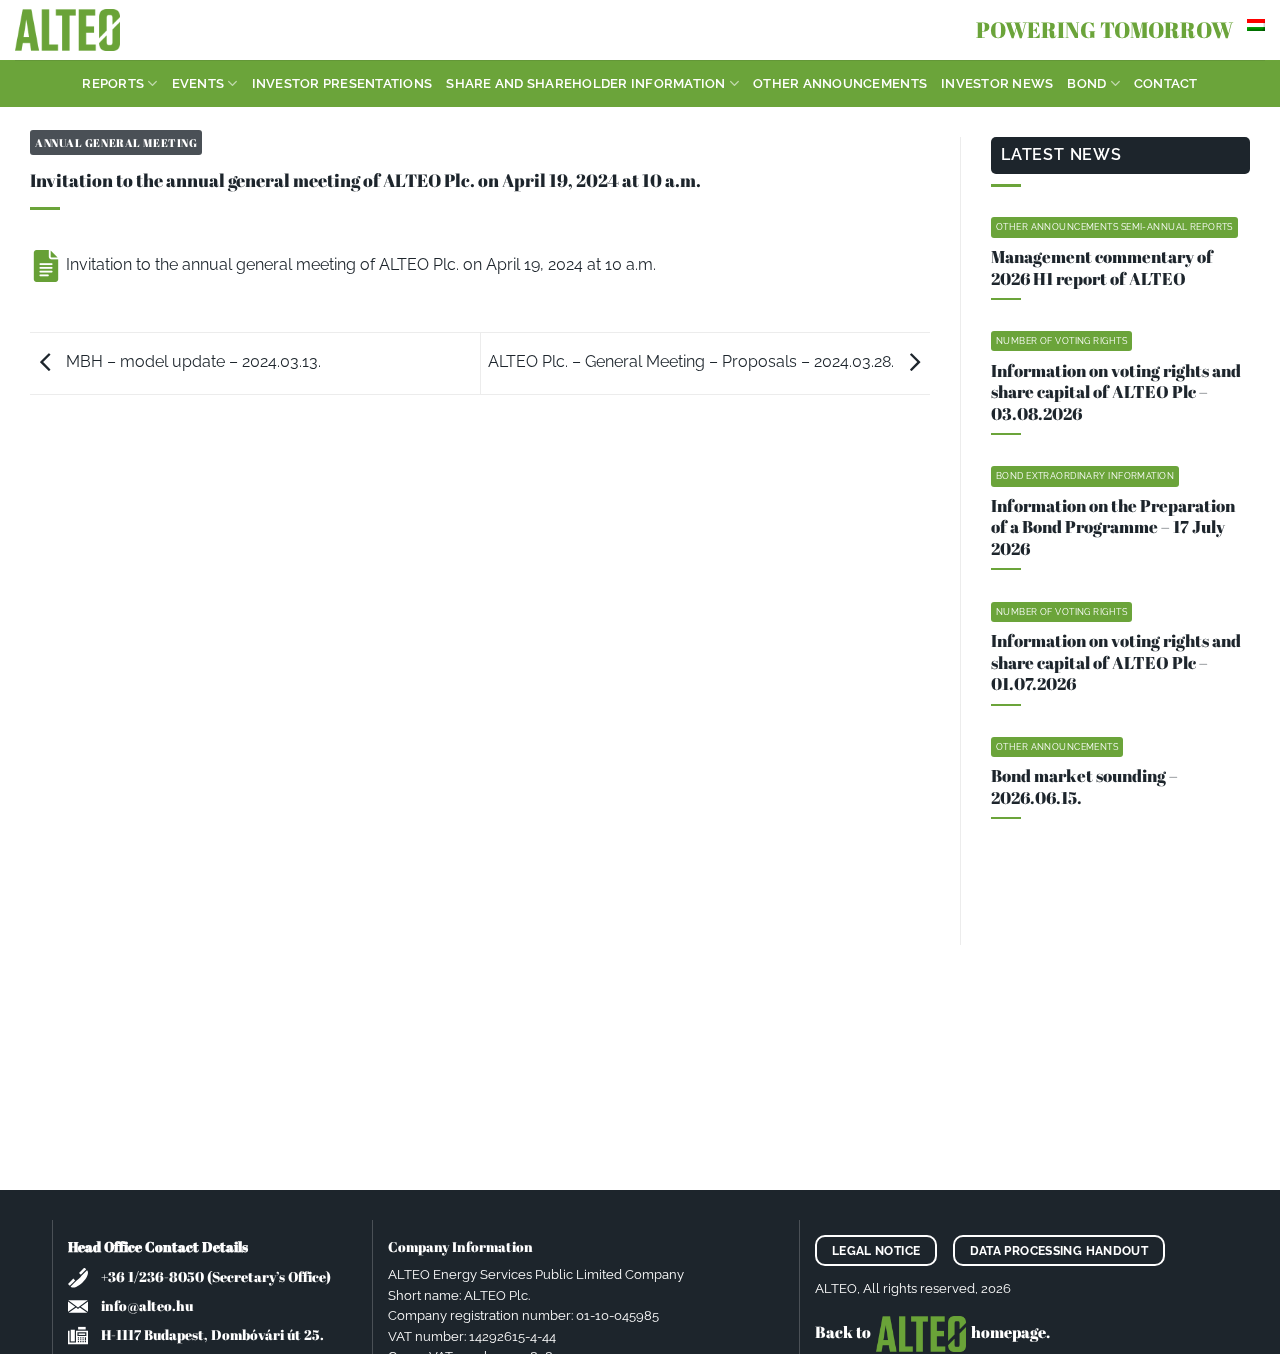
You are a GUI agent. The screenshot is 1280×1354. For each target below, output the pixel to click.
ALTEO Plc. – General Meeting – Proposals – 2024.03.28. (693, 361)
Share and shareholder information (585, 83)
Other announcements (840, 83)
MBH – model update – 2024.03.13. (191, 361)
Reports (113, 83)
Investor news (997, 83)
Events (198, 83)
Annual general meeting (116, 142)
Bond (1086, 83)
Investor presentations (342, 83)
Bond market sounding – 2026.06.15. (1084, 786)
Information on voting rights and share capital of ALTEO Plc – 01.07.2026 (1116, 662)
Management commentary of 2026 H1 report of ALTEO (1102, 267)
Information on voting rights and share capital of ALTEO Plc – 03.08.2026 (1116, 392)
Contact (1166, 83)
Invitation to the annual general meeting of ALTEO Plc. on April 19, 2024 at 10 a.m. (359, 264)
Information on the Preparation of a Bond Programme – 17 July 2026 (1113, 527)
